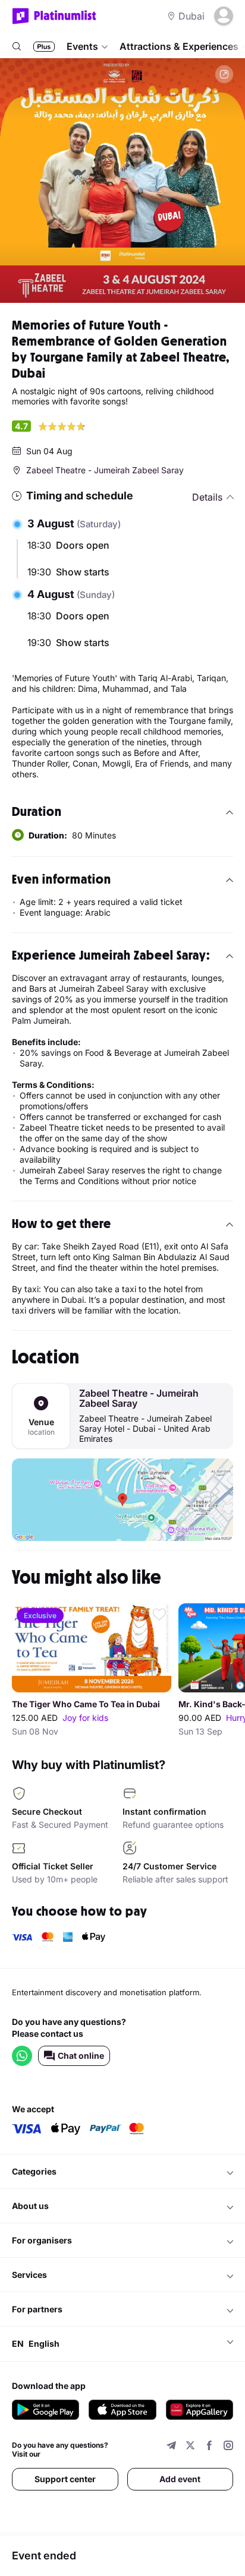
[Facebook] (209, 2447)
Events (82, 46)
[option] (122, 181)
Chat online (81, 2056)
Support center (65, 2479)
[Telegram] (171, 2447)
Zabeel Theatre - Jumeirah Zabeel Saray (139, 1398)
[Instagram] (228, 2447)
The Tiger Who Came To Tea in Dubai (86, 1704)
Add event (180, 2479)
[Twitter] (190, 2447)
